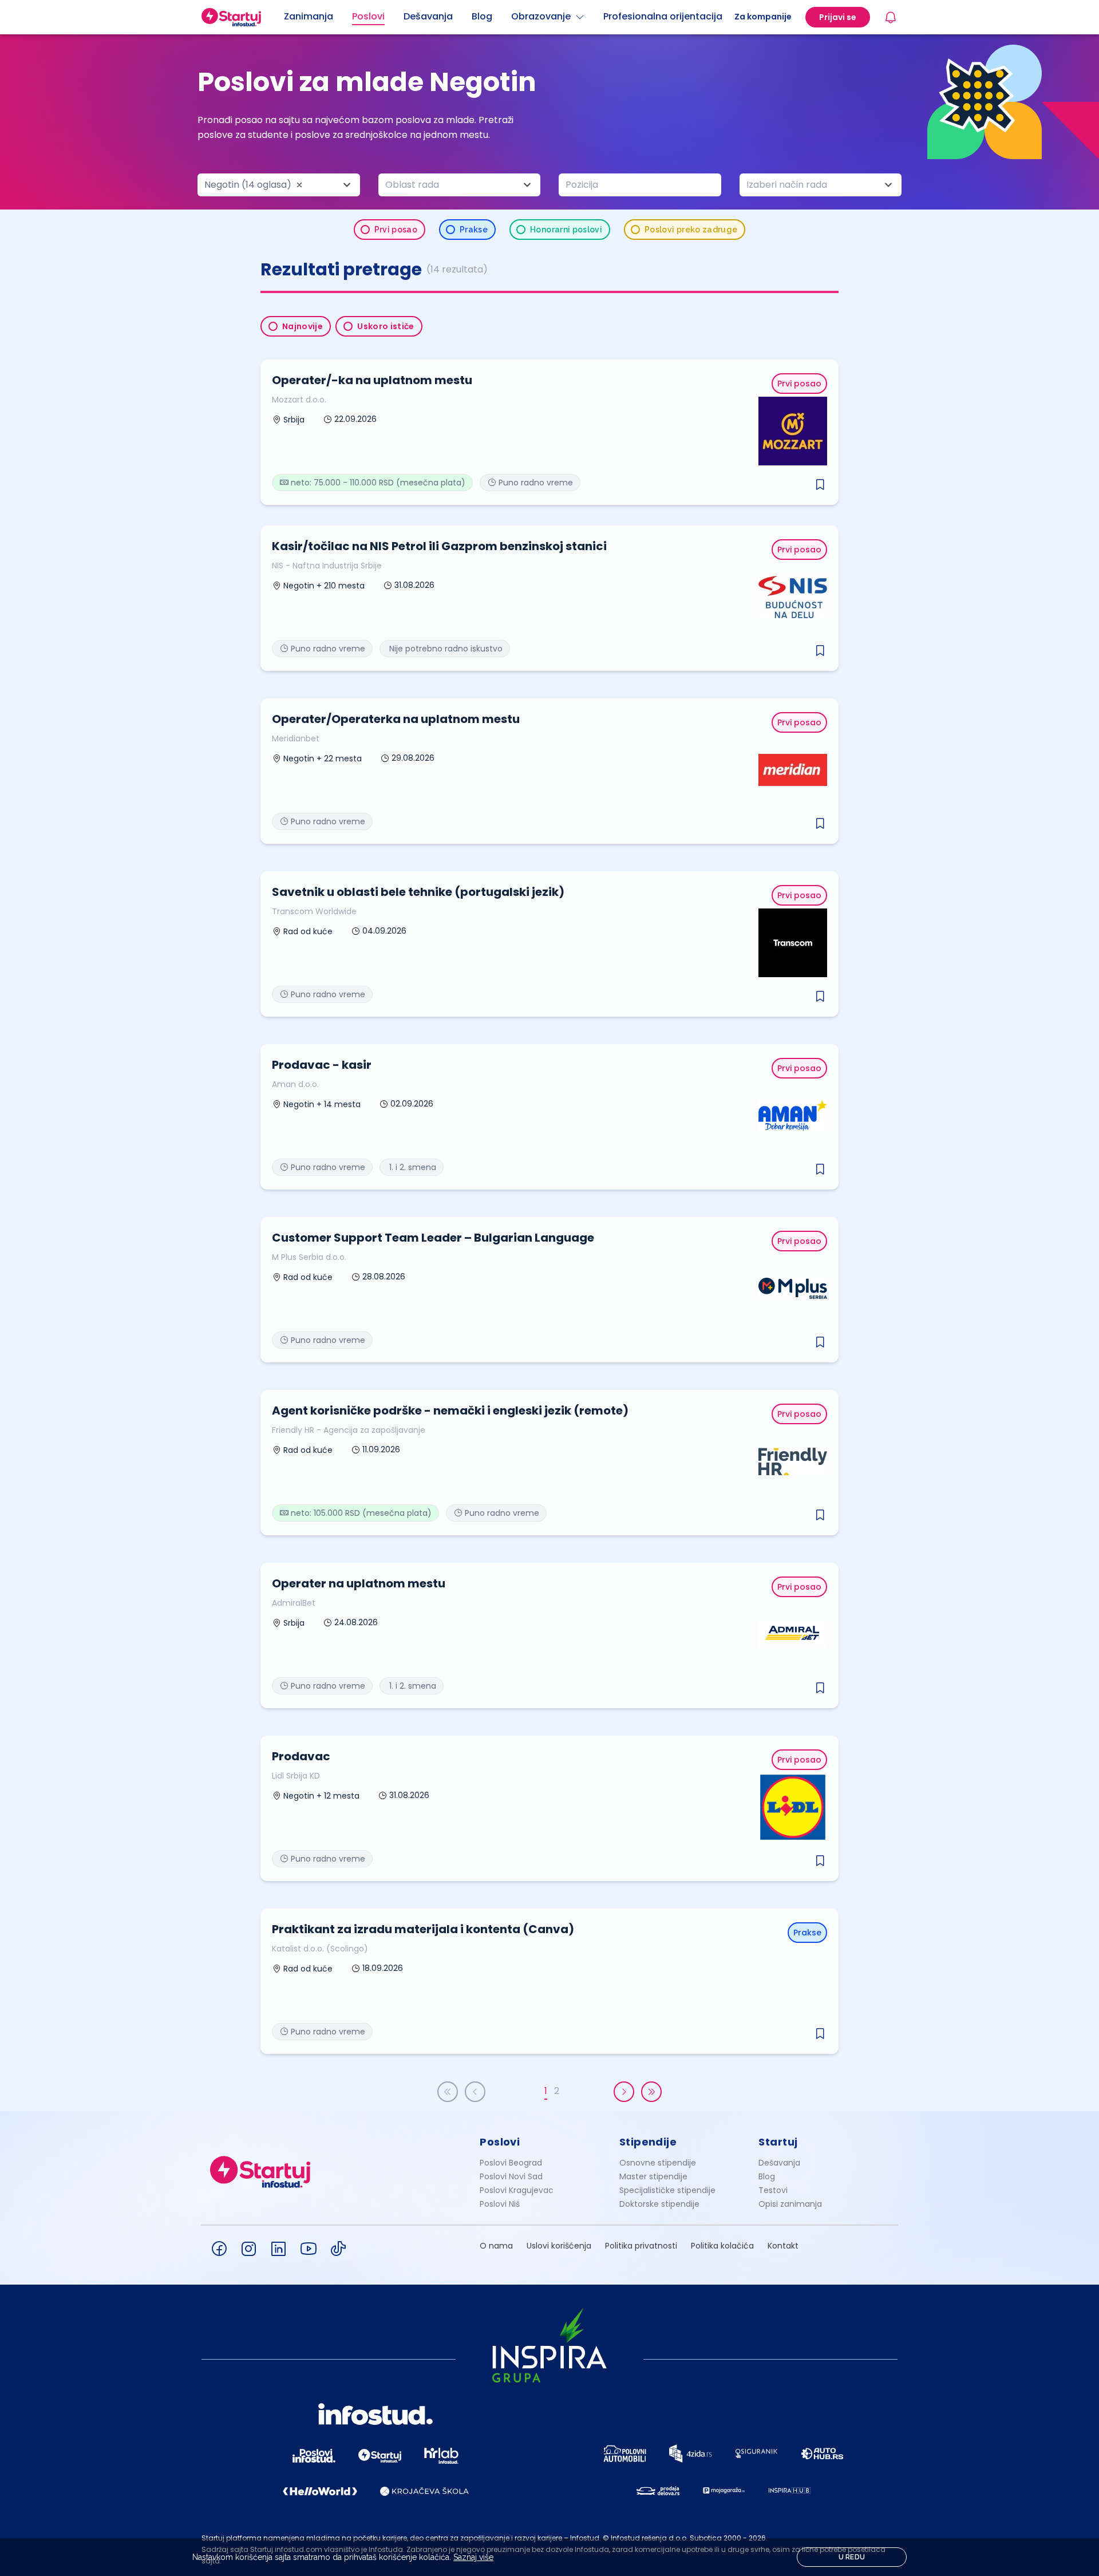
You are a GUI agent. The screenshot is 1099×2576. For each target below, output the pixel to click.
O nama (496, 2246)
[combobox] (279, 185)
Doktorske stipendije (659, 2204)
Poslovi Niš (500, 2204)
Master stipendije (653, 2176)
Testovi (773, 2190)
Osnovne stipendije (658, 2163)
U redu (852, 2557)
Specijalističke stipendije (667, 2190)
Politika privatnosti (641, 2246)
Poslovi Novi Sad (511, 2176)
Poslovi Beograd (511, 2163)
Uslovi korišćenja (559, 2246)
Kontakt (783, 2246)
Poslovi (500, 2142)
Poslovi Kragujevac (517, 2190)
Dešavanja (779, 2163)
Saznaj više (473, 2557)
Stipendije (648, 2142)
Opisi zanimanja (790, 2204)
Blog (767, 2176)
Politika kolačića (722, 2246)
